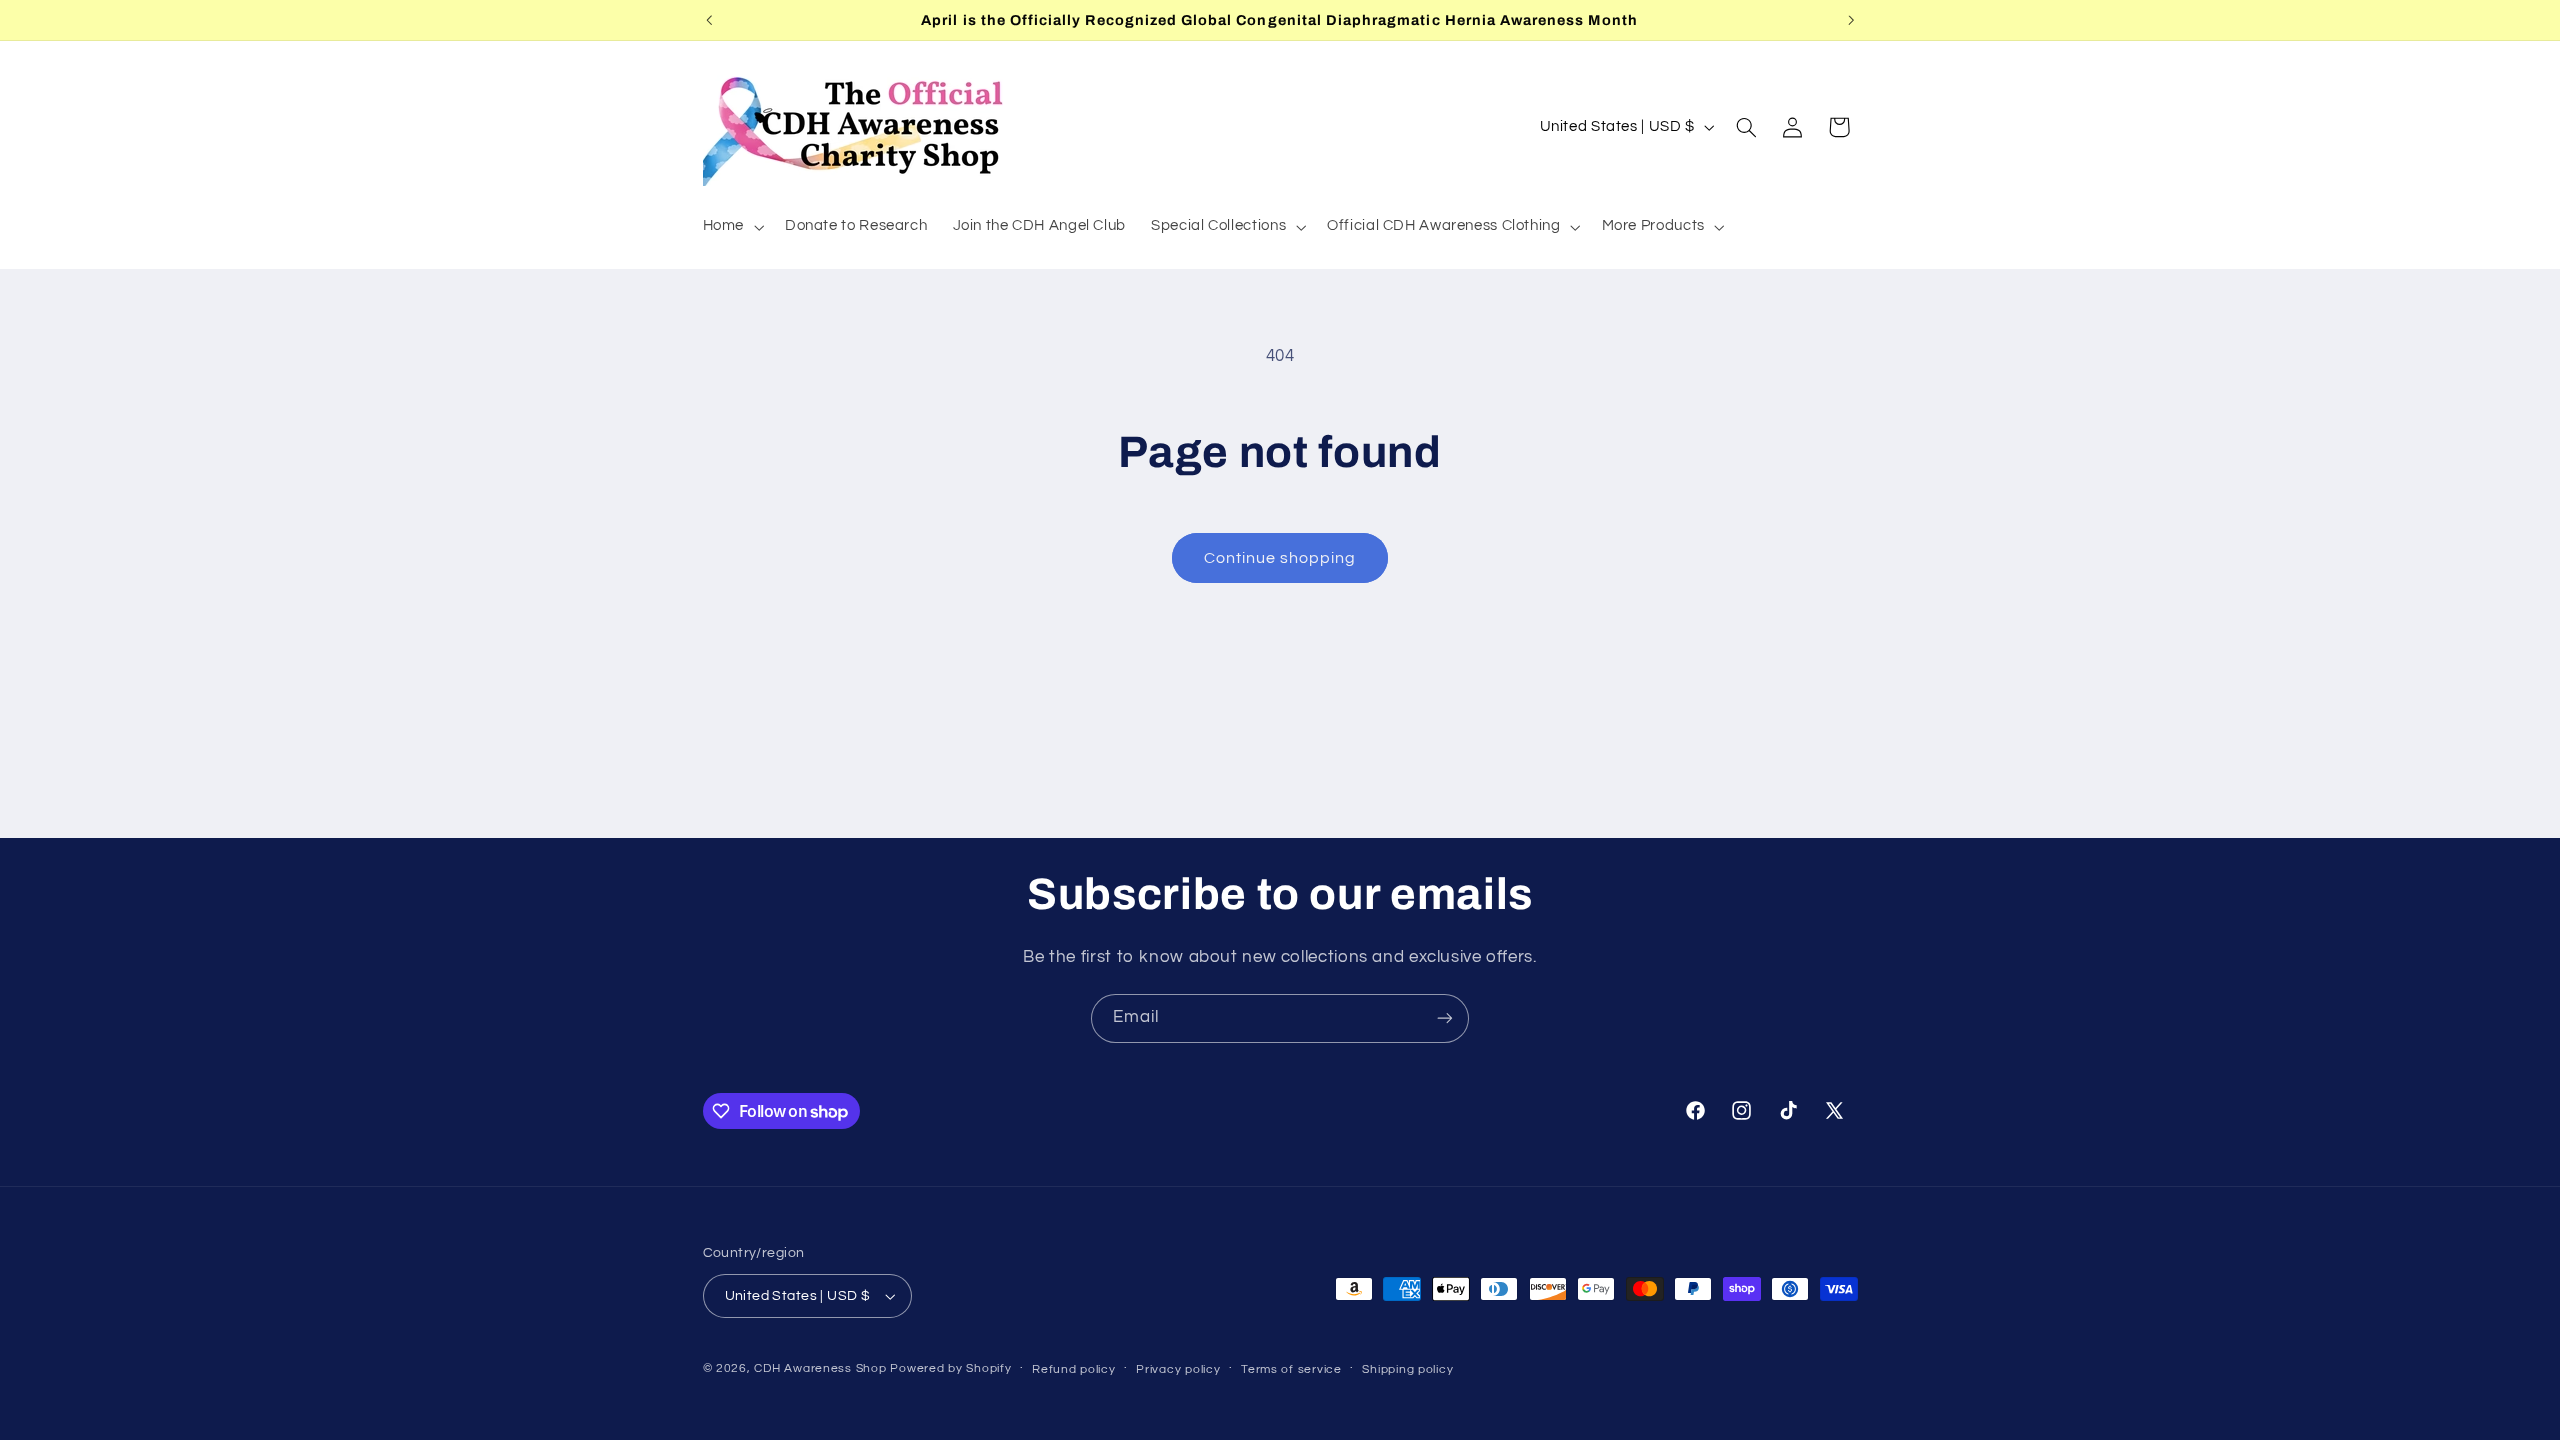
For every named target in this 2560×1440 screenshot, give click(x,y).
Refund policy (1074, 1369)
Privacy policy (1178, 1369)
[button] (731, 227)
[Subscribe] (1445, 1018)
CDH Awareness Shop (820, 1368)
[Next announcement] (1851, 20)
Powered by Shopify (950, 1368)
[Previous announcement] (709, 20)
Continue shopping (1280, 558)
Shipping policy (1407, 1369)
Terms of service (1291, 1369)
